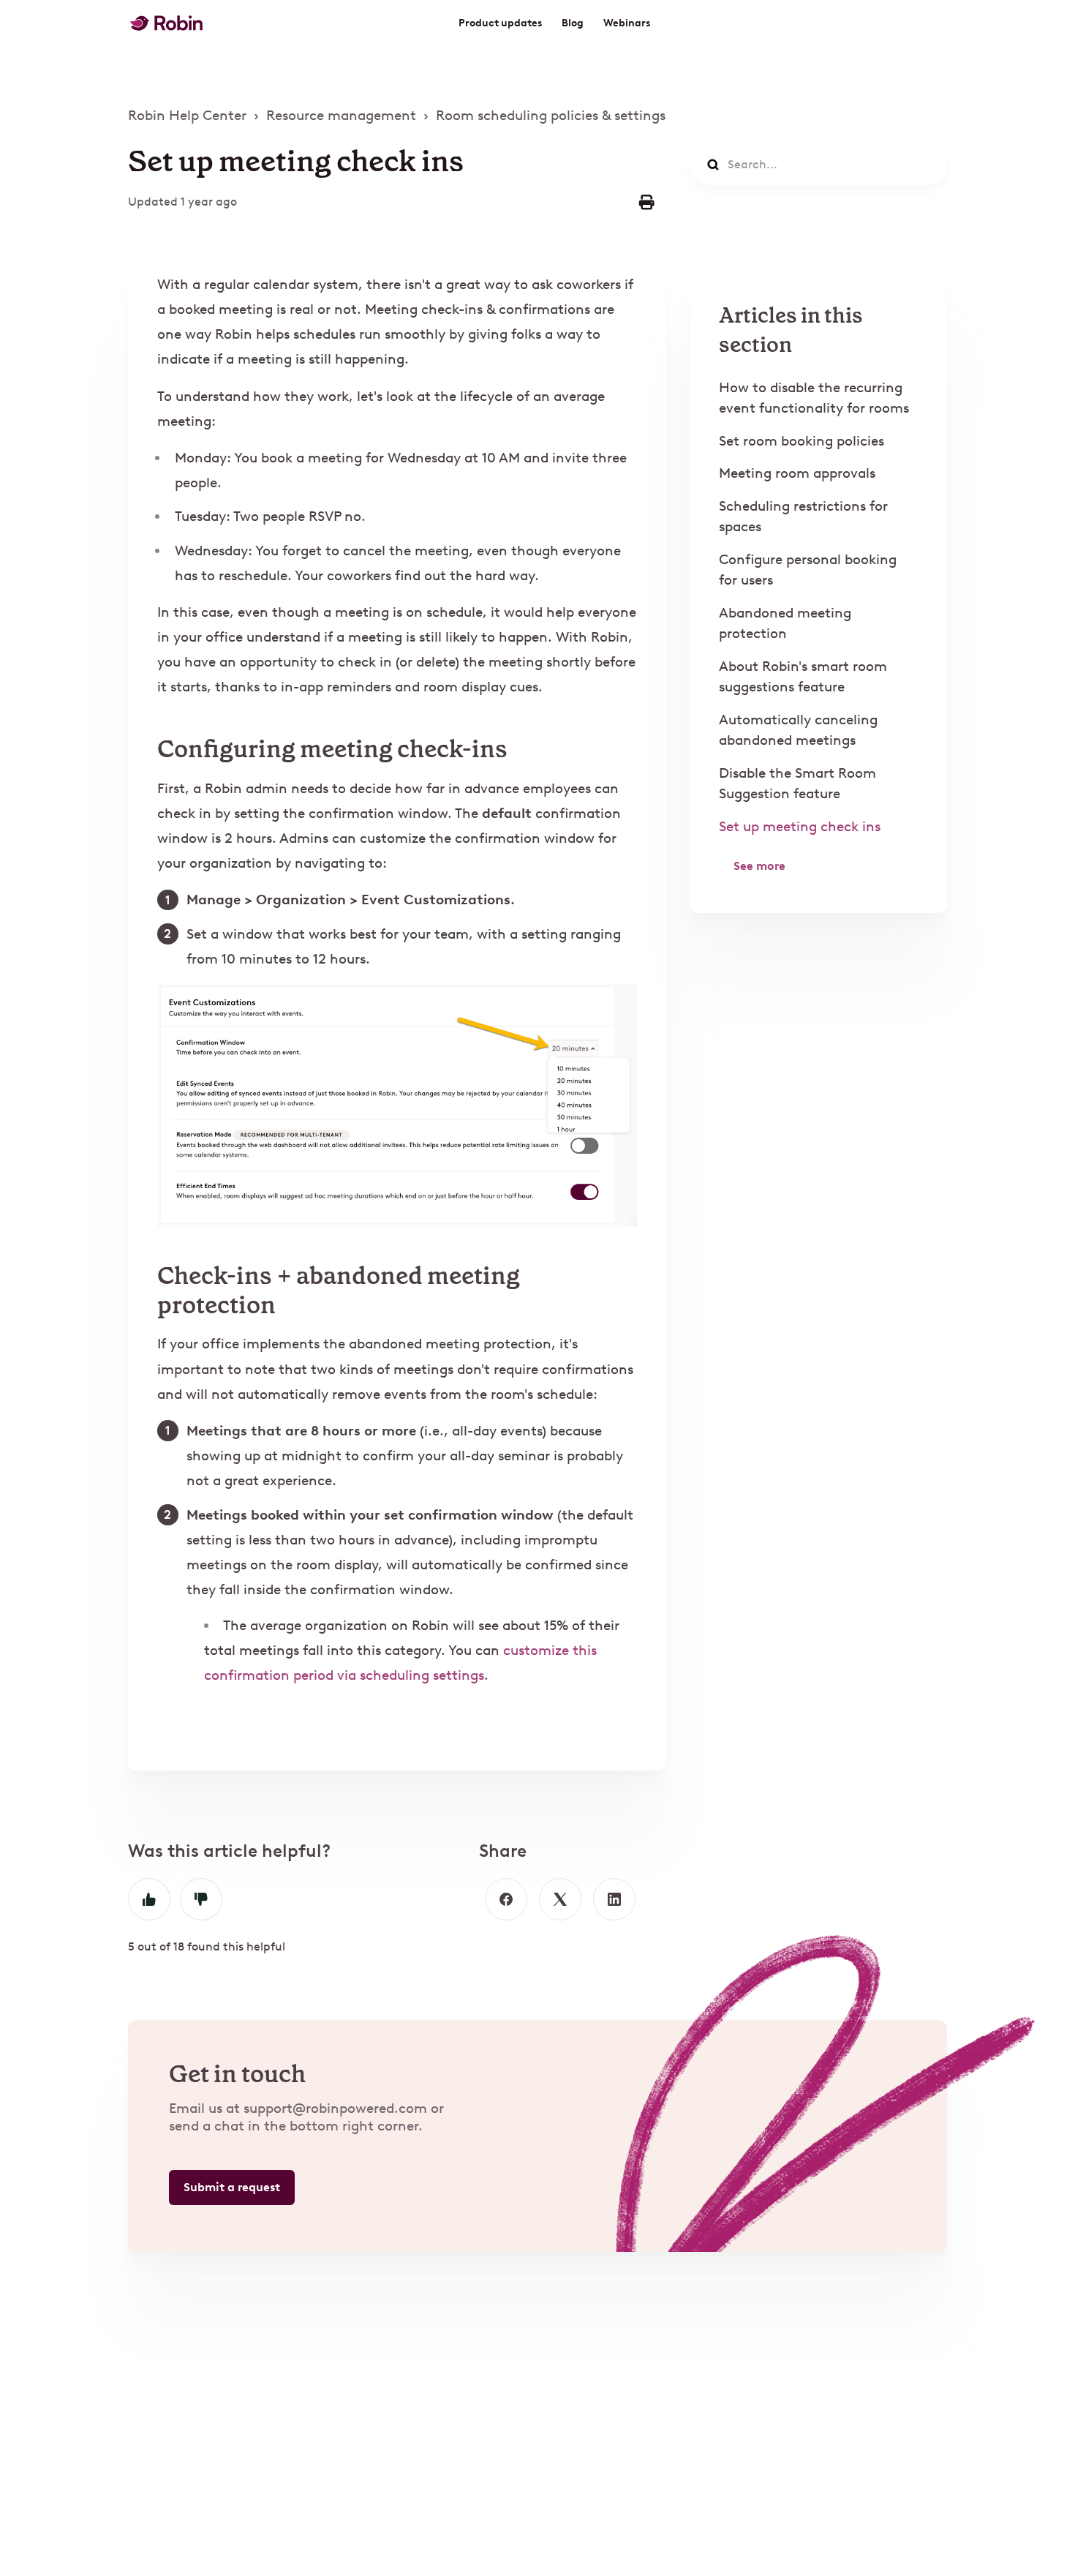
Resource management (341, 115)
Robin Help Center (187, 115)
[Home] (166, 23)
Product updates (500, 23)
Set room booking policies (801, 441)
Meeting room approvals (797, 473)
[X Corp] (560, 1899)
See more (759, 866)
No (201, 1899)
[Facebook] (506, 1899)
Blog (573, 23)
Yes (149, 1899)
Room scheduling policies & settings (551, 115)
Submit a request (232, 2187)
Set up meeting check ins (800, 826)
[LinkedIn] (614, 1899)
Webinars (627, 23)
